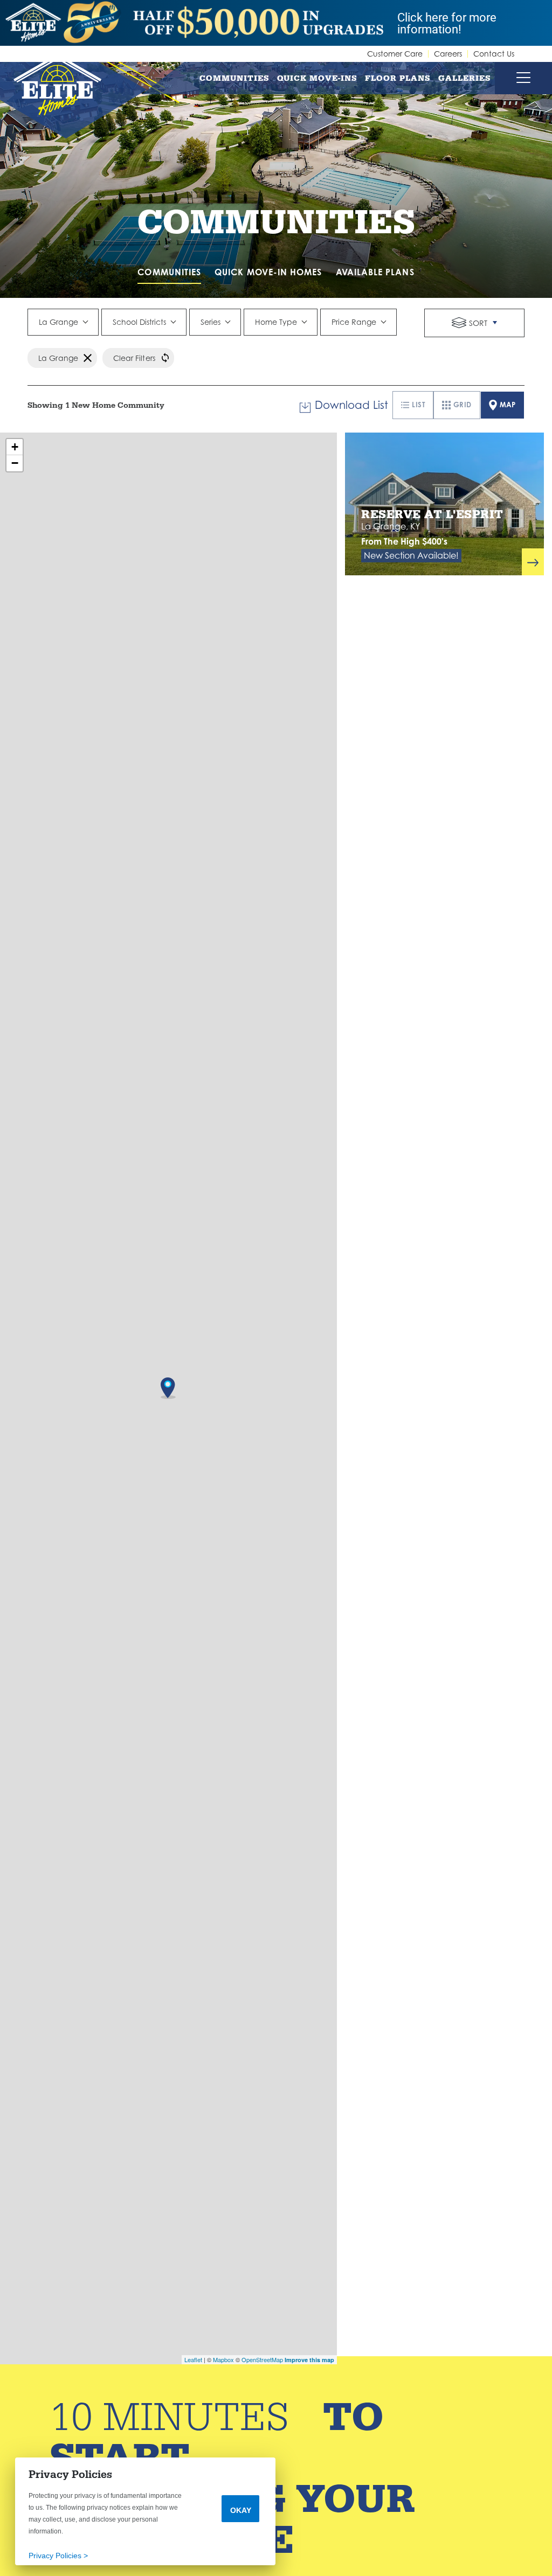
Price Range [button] (354, 322)
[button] (474, 323)
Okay (241, 2510)
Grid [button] (463, 405)
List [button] (418, 405)
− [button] (15, 463)
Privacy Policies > (58, 2556)
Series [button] (211, 322)
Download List (351, 405)
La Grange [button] (58, 322)
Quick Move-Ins (317, 78)
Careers (448, 54)
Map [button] (508, 405)
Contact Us (494, 54)
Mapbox (223, 2359)
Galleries (465, 78)
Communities (234, 78)
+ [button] (15, 447)
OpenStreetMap (262, 2359)
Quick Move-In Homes (268, 272)
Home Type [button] (276, 322)
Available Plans (375, 272)
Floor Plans (398, 78)
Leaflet (193, 2359)
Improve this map (309, 2360)
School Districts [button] (139, 322)
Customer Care (395, 54)
